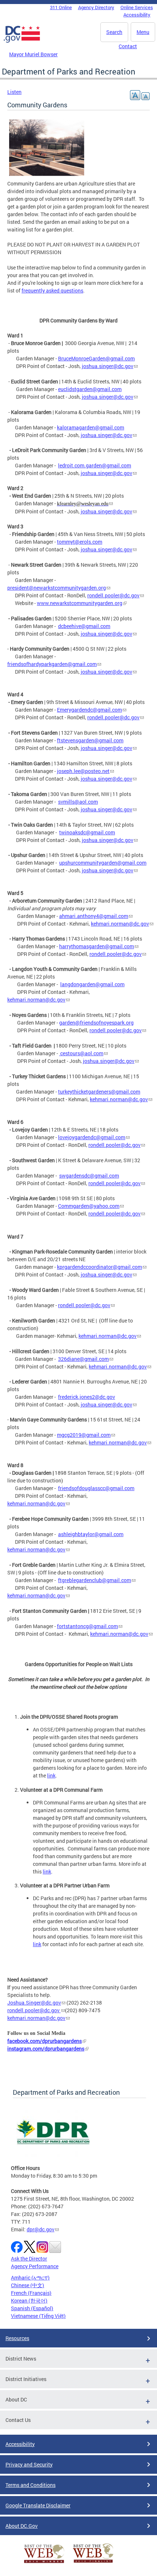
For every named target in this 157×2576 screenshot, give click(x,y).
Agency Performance (35, 2266)
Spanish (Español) (32, 2308)
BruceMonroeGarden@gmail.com (96, 358)
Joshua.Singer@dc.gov (34, 2003)
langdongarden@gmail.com (92, 984)
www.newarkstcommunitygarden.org (80, 603)
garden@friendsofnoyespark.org (96, 1023)
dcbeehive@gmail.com (84, 626)
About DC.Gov (22, 2526)
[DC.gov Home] (22, 41)
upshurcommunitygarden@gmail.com (103, 863)
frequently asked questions (52, 290)
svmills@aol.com (78, 802)
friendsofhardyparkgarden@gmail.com (52, 664)
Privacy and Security (29, 2464)
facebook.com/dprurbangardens (45, 2041)
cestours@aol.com (82, 1053)
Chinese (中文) (28, 2285)
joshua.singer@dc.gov (108, 366)
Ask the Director (29, 2259)
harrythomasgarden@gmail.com (97, 946)
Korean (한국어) (29, 2301)
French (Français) (31, 2293)
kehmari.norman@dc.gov (120, 924)
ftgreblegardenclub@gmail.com (95, 1580)
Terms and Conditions (30, 2485)
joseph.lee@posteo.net (83, 771)
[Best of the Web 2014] (44, 2563)
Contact (128, 46)
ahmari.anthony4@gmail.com (94, 916)
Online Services (137, 7)
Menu (143, 32)
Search (114, 32)
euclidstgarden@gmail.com (90, 389)
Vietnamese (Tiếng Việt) (38, 2316)
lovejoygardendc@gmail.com (92, 1137)
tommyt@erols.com (80, 542)
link (51, 1775)
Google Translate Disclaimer (38, 2505)
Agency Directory (96, 7)
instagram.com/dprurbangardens (46, 2049)
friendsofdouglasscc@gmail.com (96, 1488)
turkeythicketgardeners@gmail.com (99, 1092)
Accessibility (137, 15)
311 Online (61, 7)
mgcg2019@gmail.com (84, 1435)
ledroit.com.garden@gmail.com (95, 465)
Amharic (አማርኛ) (30, 2278)
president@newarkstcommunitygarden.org (57, 588)
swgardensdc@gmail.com (89, 1176)
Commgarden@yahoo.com (89, 1206)
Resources (17, 2338)
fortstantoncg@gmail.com (87, 1626)
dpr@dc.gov (41, 2229)
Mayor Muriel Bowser (33, 54)
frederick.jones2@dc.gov (87, 1397)
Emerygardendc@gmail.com (89, 710)
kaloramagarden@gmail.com (91, 427)
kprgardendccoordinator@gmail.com (99, 1267)
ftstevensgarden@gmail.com (90, 740)
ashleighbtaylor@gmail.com (91, 1534)
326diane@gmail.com (83, 1359)
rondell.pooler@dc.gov (113, 595)
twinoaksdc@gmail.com (87, 832)
